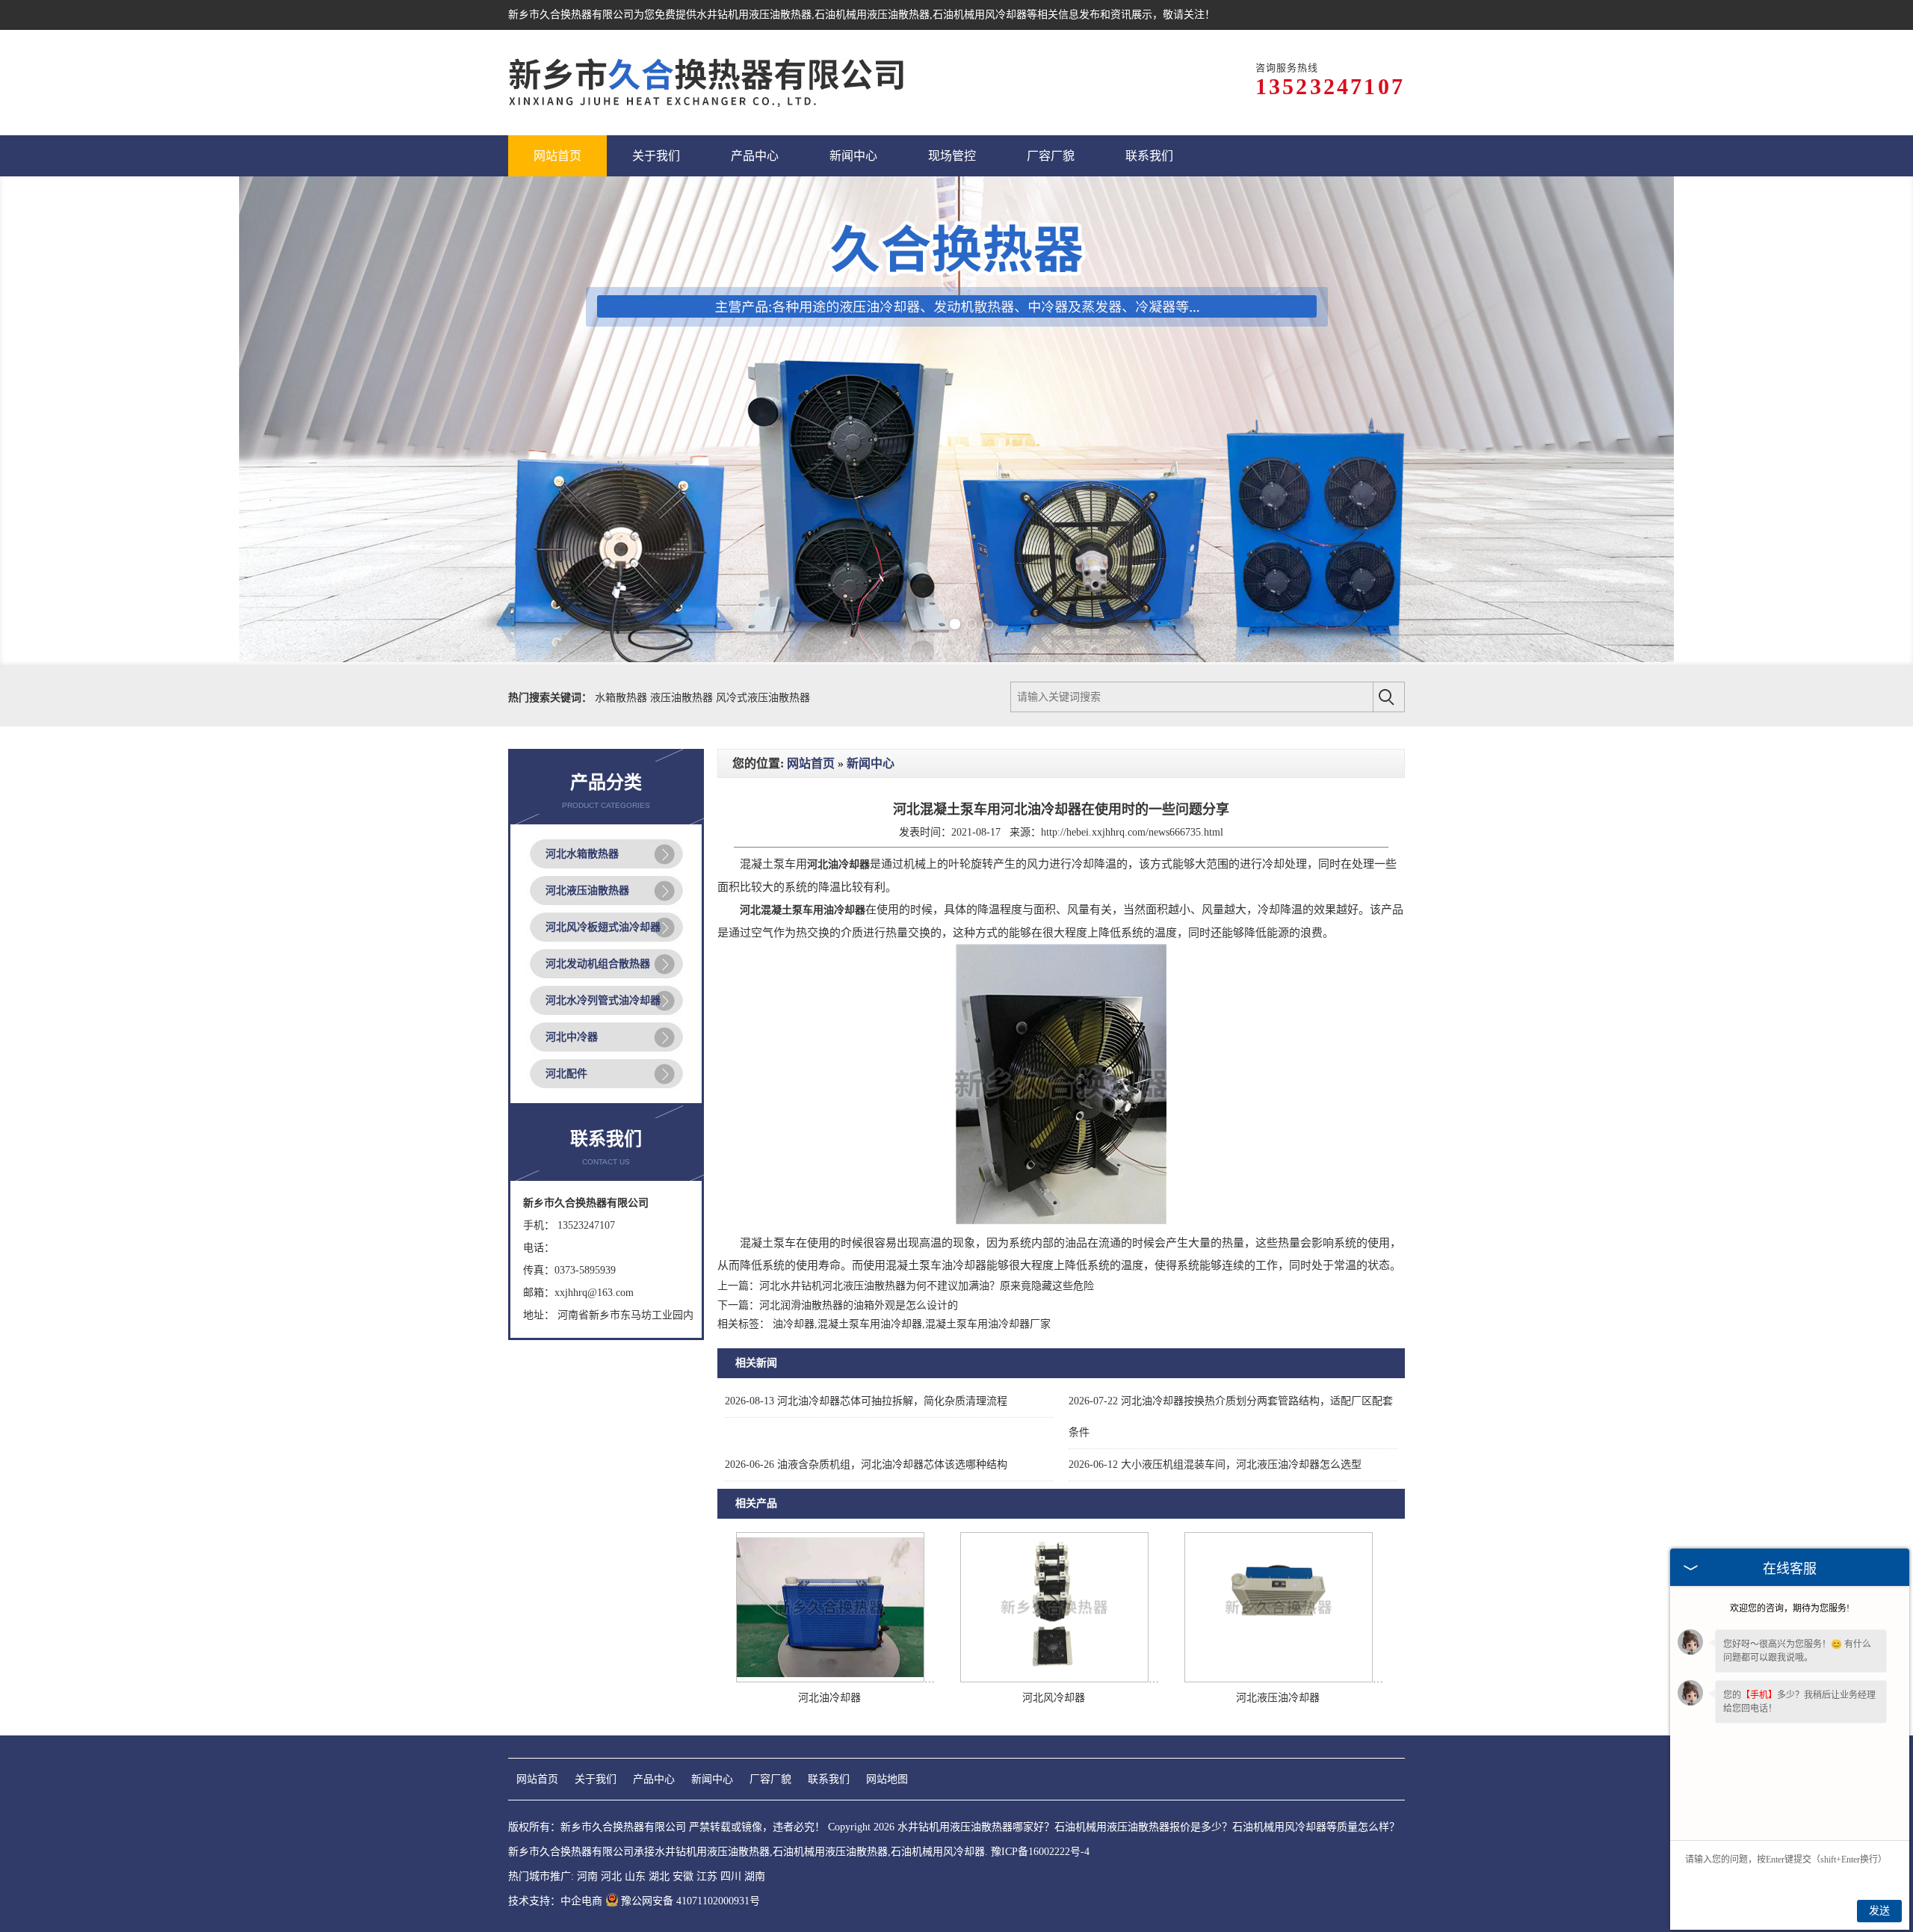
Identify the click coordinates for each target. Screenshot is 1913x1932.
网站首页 (811, 763)
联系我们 (829, 1779)
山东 (635, 1876)
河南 (587, 1876)
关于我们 (596, 1779)
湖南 (755, 1876)
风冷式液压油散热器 (763, 698)
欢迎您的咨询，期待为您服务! (1790, 1608)
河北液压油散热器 (587, 891)
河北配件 (566, 1074)
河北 (611, 1876)
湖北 (659, 1876)
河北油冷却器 (829, 1698)
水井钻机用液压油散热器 (754, 15)
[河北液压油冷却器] (1279, 1679)
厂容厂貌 (770, 1779)
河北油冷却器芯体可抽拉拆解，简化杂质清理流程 (866, 1401)
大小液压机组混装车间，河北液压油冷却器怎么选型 (1215, 1465)
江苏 (707, 1876)
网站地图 (887, 1779)
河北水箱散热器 (582, 854)
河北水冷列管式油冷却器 (603, 1000)
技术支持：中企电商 (555, 1901)
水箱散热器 (622, 698)
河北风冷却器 (1054, 1698)
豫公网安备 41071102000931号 (690, 1901)
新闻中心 (871, 763)
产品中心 (654, 1779)
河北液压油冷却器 (1278, 1698)
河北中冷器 (572, 1037)
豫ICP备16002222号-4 (1040, 1852)
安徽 (683, 1876)
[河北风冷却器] (1054, 1679)
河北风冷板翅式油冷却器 (603, 927)
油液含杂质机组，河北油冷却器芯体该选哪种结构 (866, 1465)
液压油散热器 (683, 698)
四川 (731, 1876)
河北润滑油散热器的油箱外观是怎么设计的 (859, 1305)
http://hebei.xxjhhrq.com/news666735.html (1132, 832)
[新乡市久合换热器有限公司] (707, 83)
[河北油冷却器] (830, 1679)
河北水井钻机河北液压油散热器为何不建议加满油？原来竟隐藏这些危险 (927, 1286)
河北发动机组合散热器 (598, 964)
